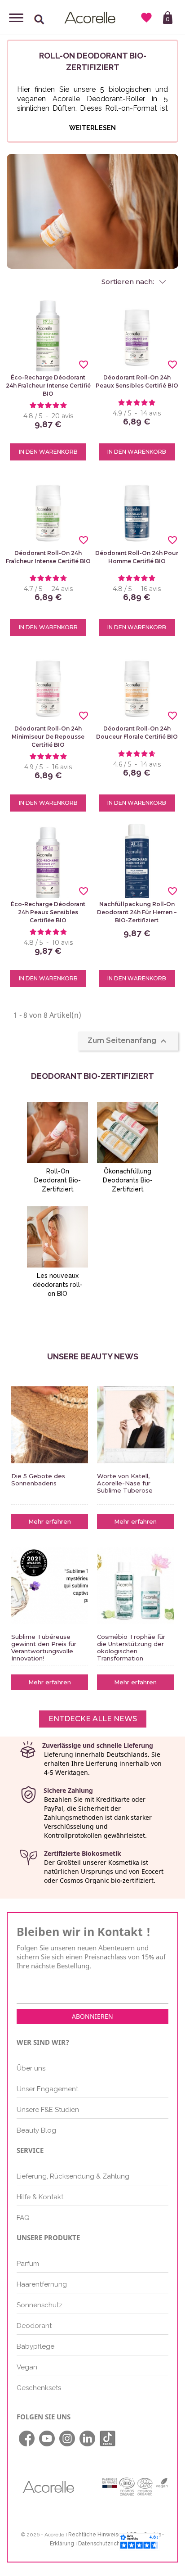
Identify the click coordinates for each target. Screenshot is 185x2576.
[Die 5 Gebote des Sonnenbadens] (50, 1425)
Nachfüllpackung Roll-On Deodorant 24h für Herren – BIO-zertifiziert (137, 912)
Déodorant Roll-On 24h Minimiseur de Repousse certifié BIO (48, 737)
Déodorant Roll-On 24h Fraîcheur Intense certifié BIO (48, 557)
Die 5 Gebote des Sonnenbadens (38, 1480)
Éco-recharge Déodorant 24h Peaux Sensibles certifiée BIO (48, 912)
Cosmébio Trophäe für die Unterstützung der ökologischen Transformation (131, 1647)
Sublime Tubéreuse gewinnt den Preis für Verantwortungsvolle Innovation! (44, 1647)
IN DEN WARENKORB (48, 452)
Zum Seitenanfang (128, 1041)
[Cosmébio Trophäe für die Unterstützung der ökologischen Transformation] (135, 1586)
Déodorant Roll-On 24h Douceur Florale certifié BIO (137, 733)
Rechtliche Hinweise (95, 2535)
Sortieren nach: (129, 282)
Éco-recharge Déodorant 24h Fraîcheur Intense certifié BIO (48, 386)
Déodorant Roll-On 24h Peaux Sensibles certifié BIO (137, 381)
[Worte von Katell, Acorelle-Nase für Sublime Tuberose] (135, 1425)
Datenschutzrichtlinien (107, 2544)
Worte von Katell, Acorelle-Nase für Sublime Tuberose (125, 1483)
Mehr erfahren (50, 1521)
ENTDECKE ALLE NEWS (93, 1719)
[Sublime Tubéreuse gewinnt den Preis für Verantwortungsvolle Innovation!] (50, 1586)
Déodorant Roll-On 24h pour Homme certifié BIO (137, 557)
